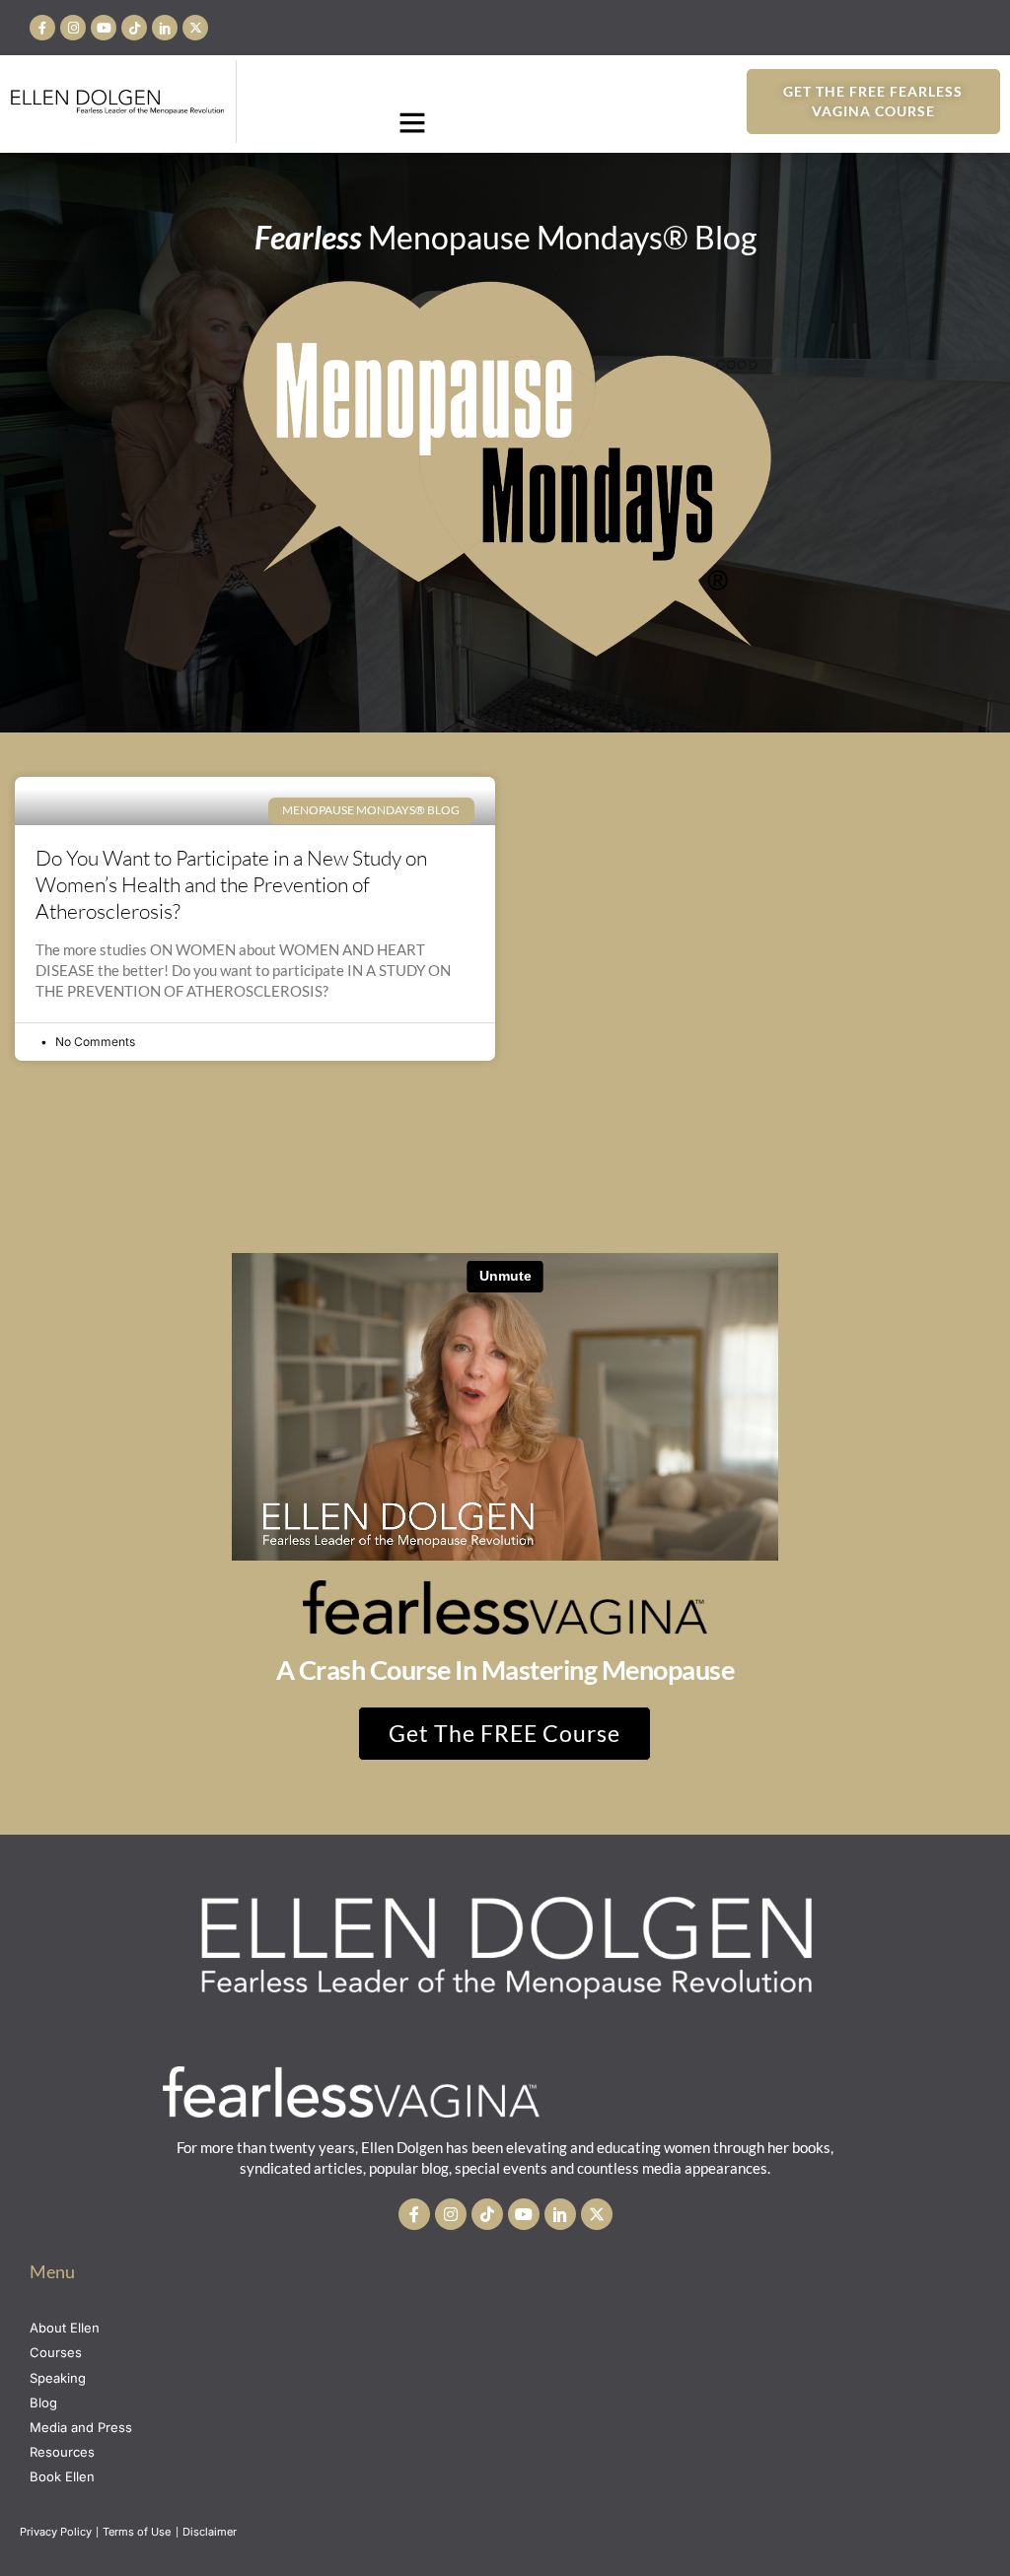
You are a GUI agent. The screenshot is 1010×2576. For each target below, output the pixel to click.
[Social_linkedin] (165, 28)
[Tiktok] (134, 28)
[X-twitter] (195, 28)
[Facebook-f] (42, 28)
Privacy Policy (56, 2532)
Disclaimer (211, 2532)
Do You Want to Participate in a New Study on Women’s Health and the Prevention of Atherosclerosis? (231, 885)
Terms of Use (138, 2532)
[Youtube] (104, 28)
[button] (412, 122)
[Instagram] (73, 28)
